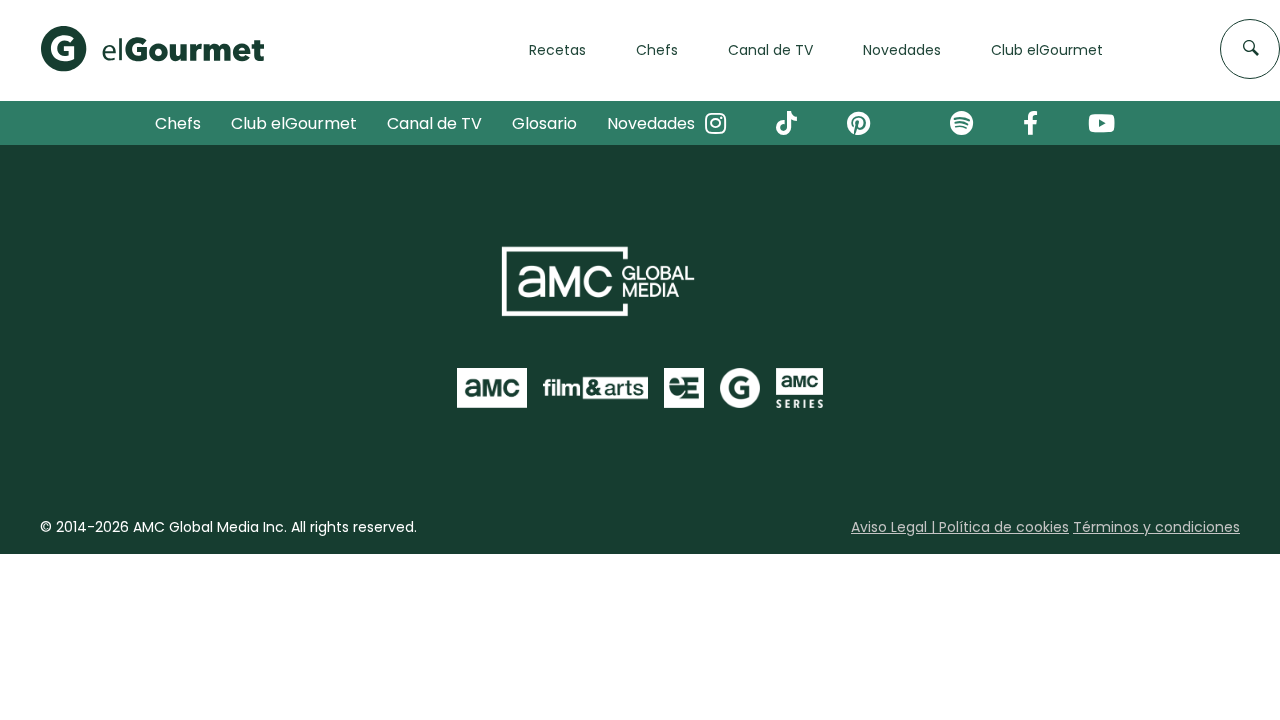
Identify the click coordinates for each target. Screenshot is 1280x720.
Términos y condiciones (1156, 527)
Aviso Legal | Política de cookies (960, 527)
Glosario (544, 123)
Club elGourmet (294, 123)
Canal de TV (434, 123)
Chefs (178, 123)
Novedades (651, 123)
